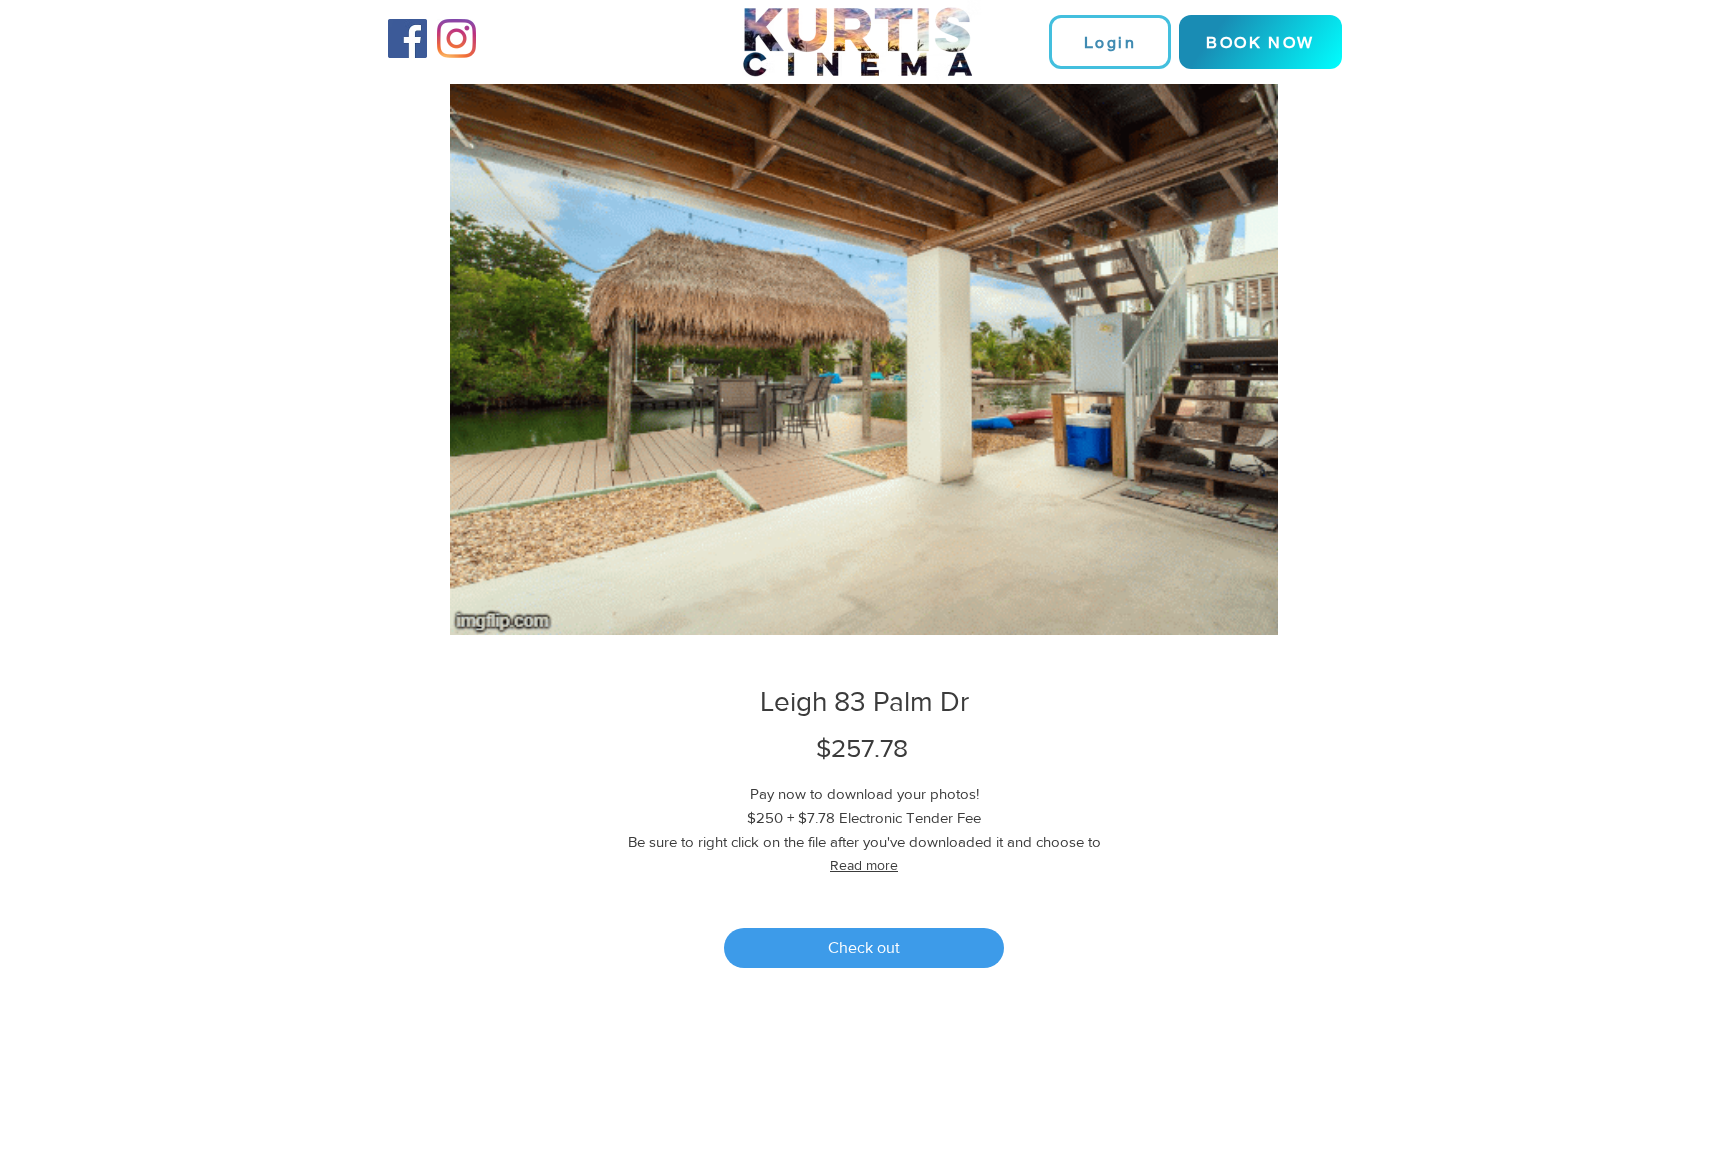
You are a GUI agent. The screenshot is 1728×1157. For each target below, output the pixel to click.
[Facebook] (407, 38)
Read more (864, 865)
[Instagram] (456, 38)
